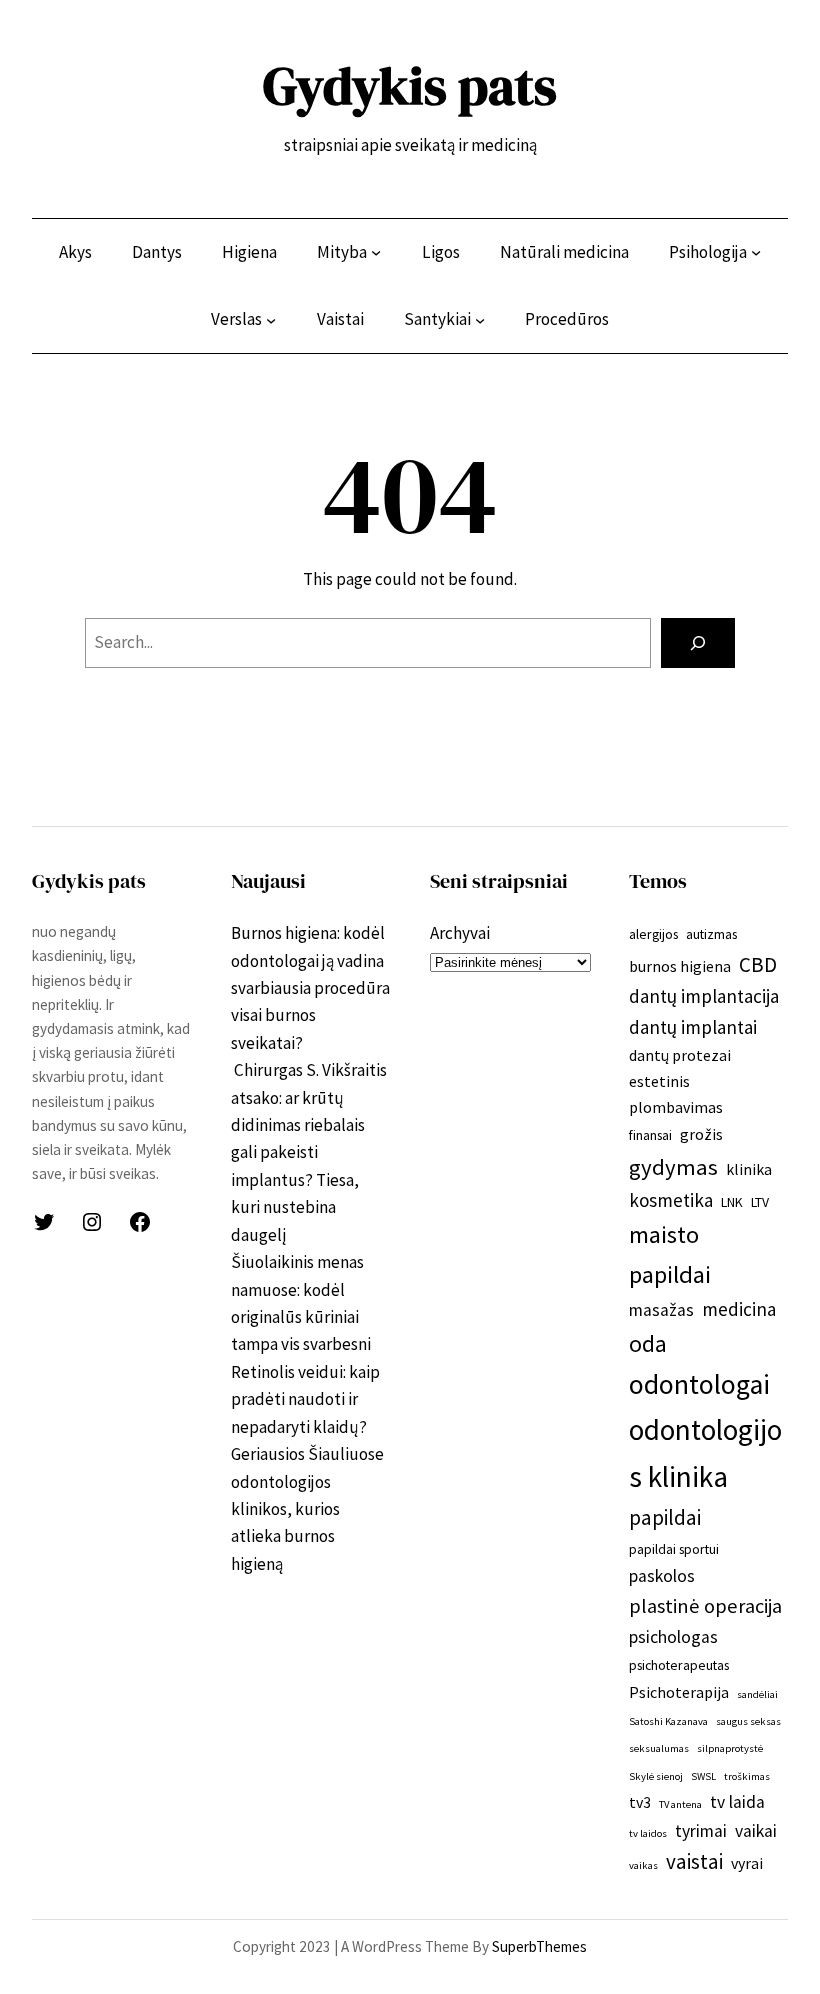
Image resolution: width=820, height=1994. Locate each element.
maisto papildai (670, 1254)
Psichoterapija (679, 1692)
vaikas (643, 1865)
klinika (749, 1169)
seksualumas (659, 1748)
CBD (758, 964)
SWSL (703, 1776)
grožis (701, 1134)
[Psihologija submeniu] (756, 252)
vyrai (747, 1863)
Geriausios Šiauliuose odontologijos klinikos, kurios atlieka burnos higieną (307, 1509)
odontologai (699, 1384)
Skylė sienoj (656, 1776)
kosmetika (671, 1200)
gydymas (673, 1167)
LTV (760, 1202)
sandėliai (757, 1694)
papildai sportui (674, 1549)
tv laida (737, 1802)
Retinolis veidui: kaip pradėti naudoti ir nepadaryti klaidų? (305, 1399)
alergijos (653, 934)
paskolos (662, 1576)
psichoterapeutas (679, 1665)
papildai (665, 1517)
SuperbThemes (539, 1946)
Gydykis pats (410, 86)
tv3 (640, 1802)
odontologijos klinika (705, 1453)
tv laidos (648, 1833)
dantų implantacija (704, 996)
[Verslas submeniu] (271, 320)
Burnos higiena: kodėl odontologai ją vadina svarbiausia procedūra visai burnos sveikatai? (310, 988)
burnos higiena (680, 966)
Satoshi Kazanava (668, 1721)
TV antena (680, 1804)
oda (648, 1343)
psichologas (673, 1637)
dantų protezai (680, 1055)
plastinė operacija (705, 1606)
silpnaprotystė (730, 1748)
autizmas (711, 934)
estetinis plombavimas (676, 1093)
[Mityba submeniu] (376, 252)
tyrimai (701, 1831)
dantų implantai (693, 1027)
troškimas (747, 1776)
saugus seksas (748, 1721)
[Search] (698, 643)
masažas (661, 1310)
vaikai (756, 1831)
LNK (732, 1202)
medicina (739, 1309)
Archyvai (460, 933)
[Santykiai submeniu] (480, 320)
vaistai (694, 1861)
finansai (650, 1135)
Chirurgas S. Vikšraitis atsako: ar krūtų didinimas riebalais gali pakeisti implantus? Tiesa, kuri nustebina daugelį (309, 1152)
